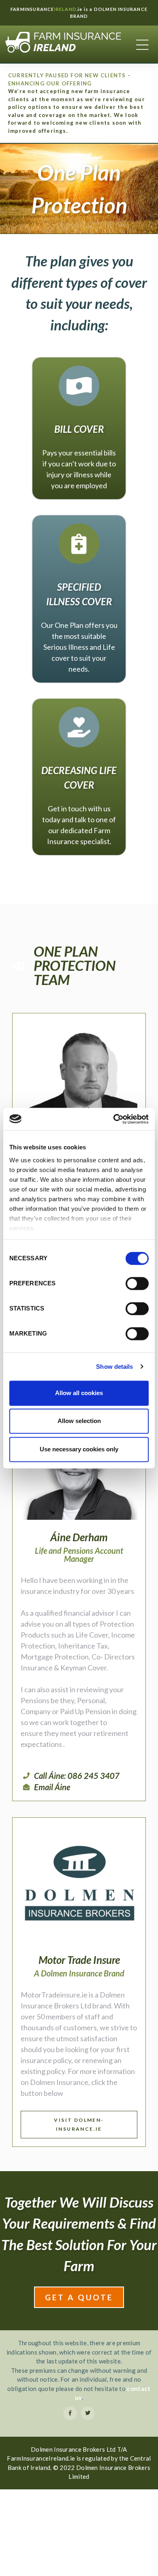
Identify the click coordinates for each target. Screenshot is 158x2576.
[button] (79, 2125)
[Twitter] (88, 2413)
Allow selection (79, 1421)
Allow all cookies (79, 1393)
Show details (114, 1367)
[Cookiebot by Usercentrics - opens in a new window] (114, 1119)
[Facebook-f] (70, 2413)
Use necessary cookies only (79, 1449)
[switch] (137, 1283)
